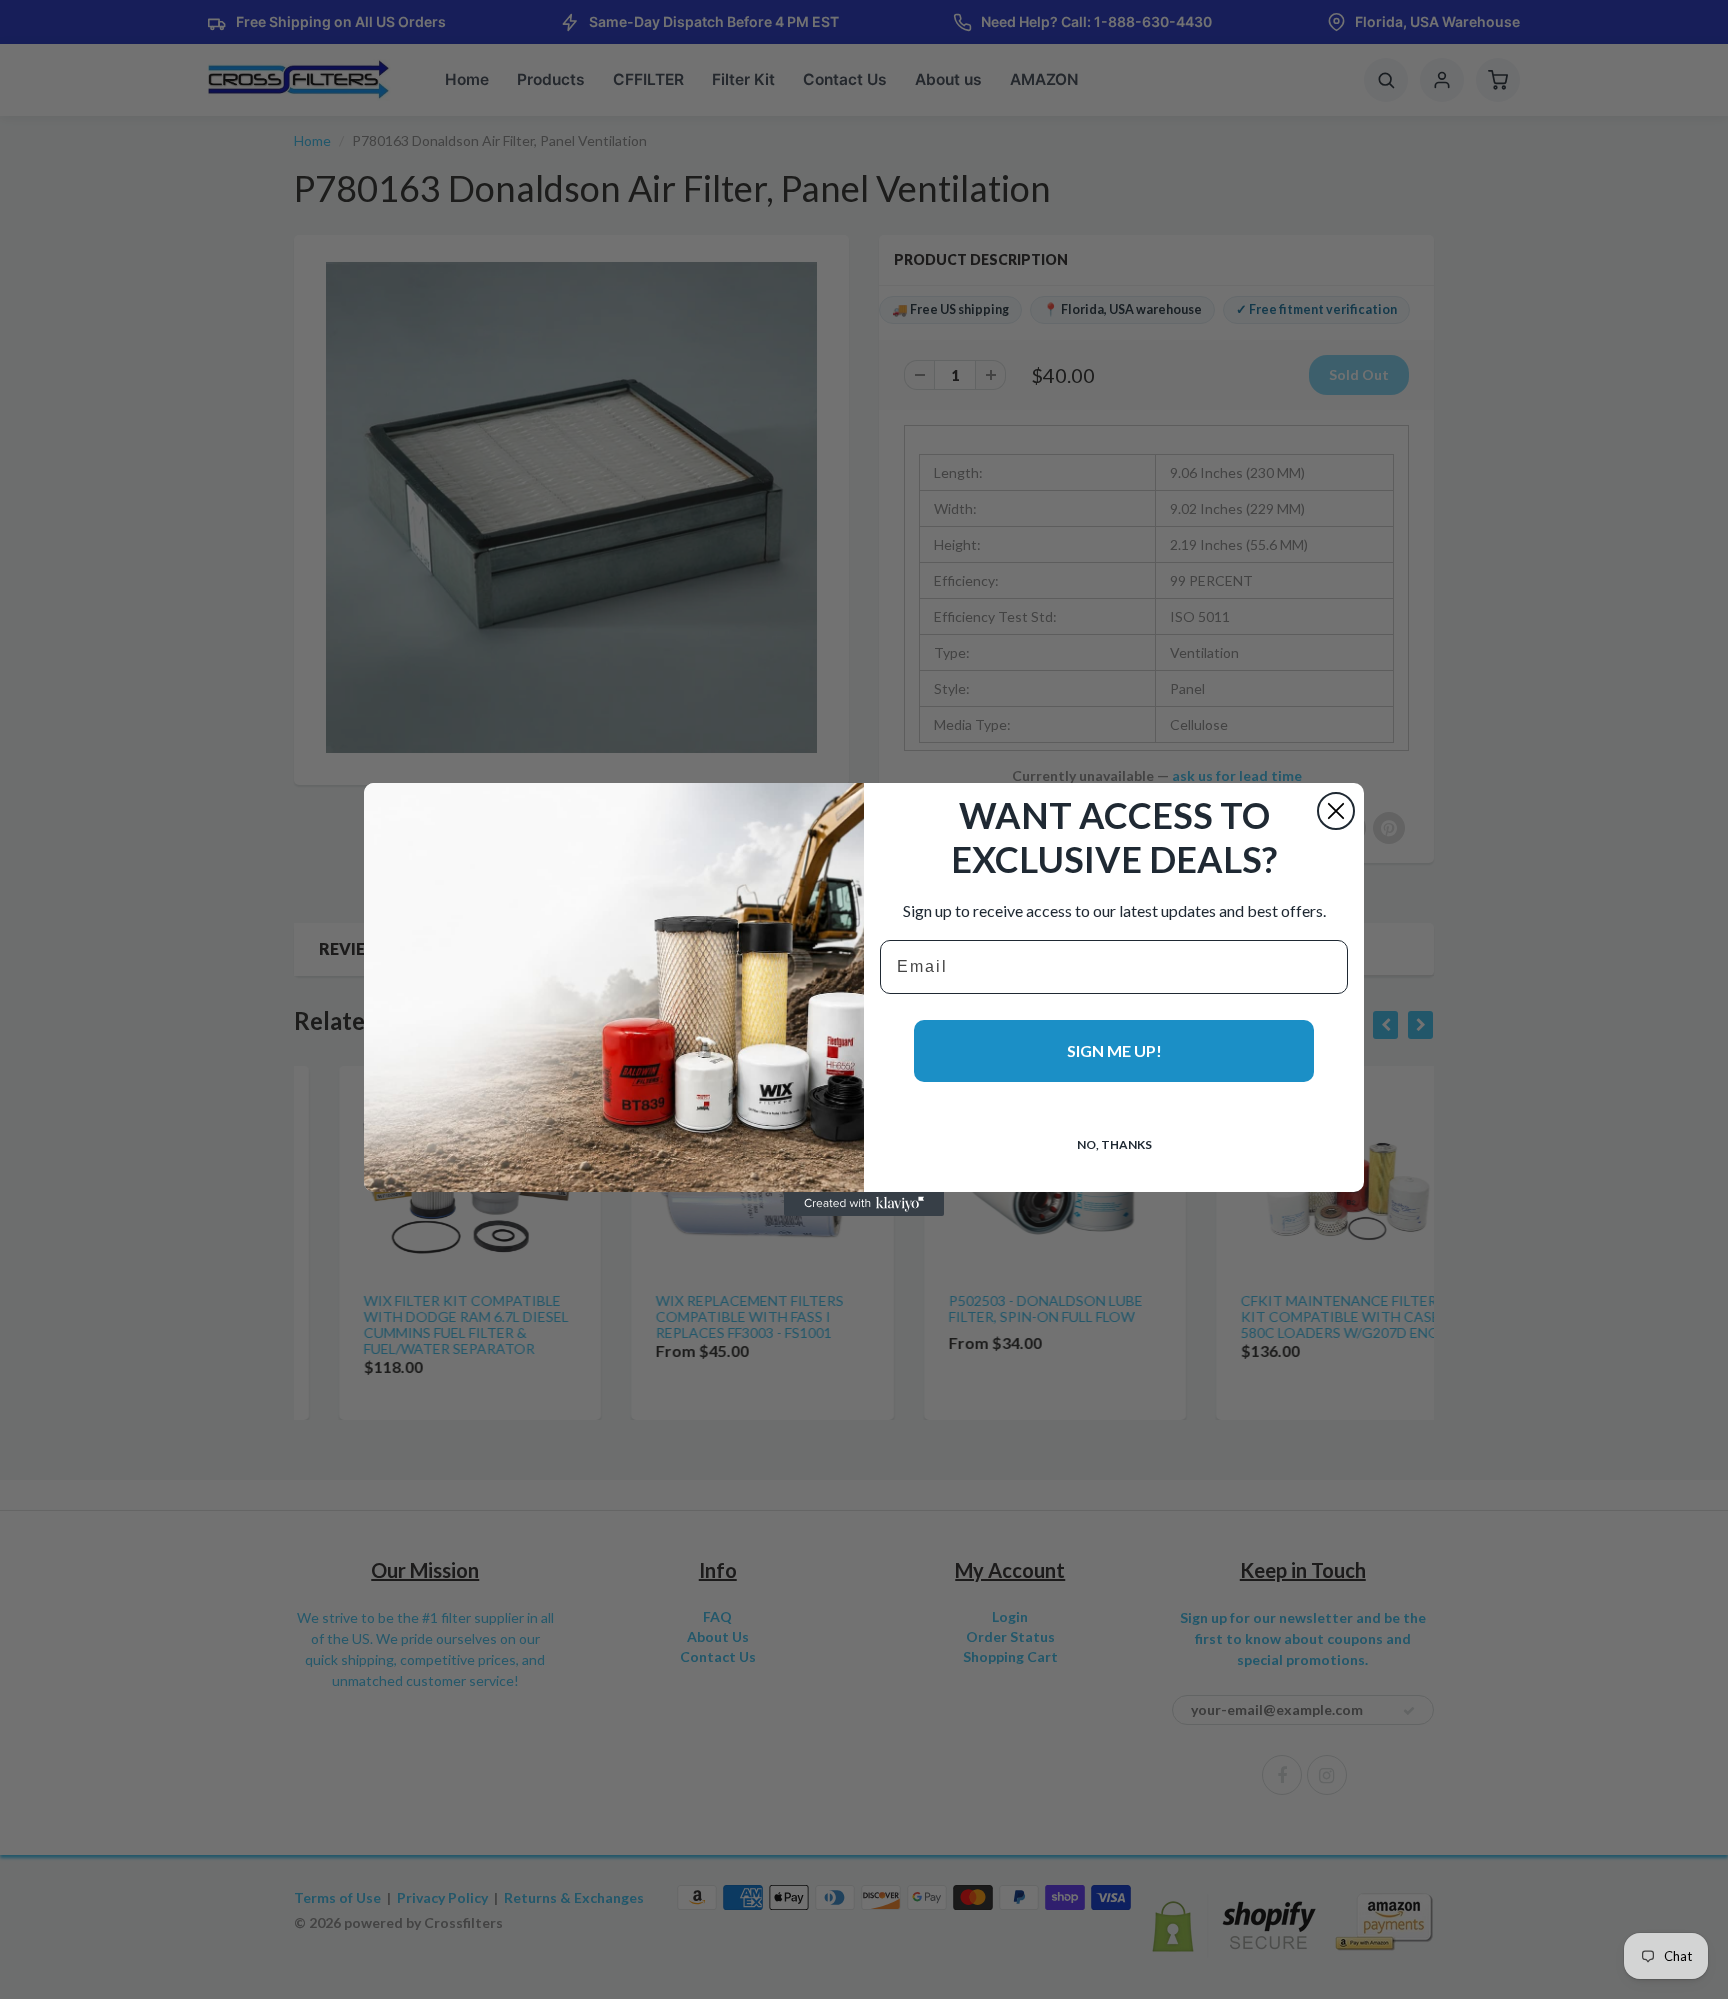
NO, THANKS (1114, 1144)
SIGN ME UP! (1114, 1050)
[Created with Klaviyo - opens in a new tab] (864, 1204)
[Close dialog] (1336, 811)
